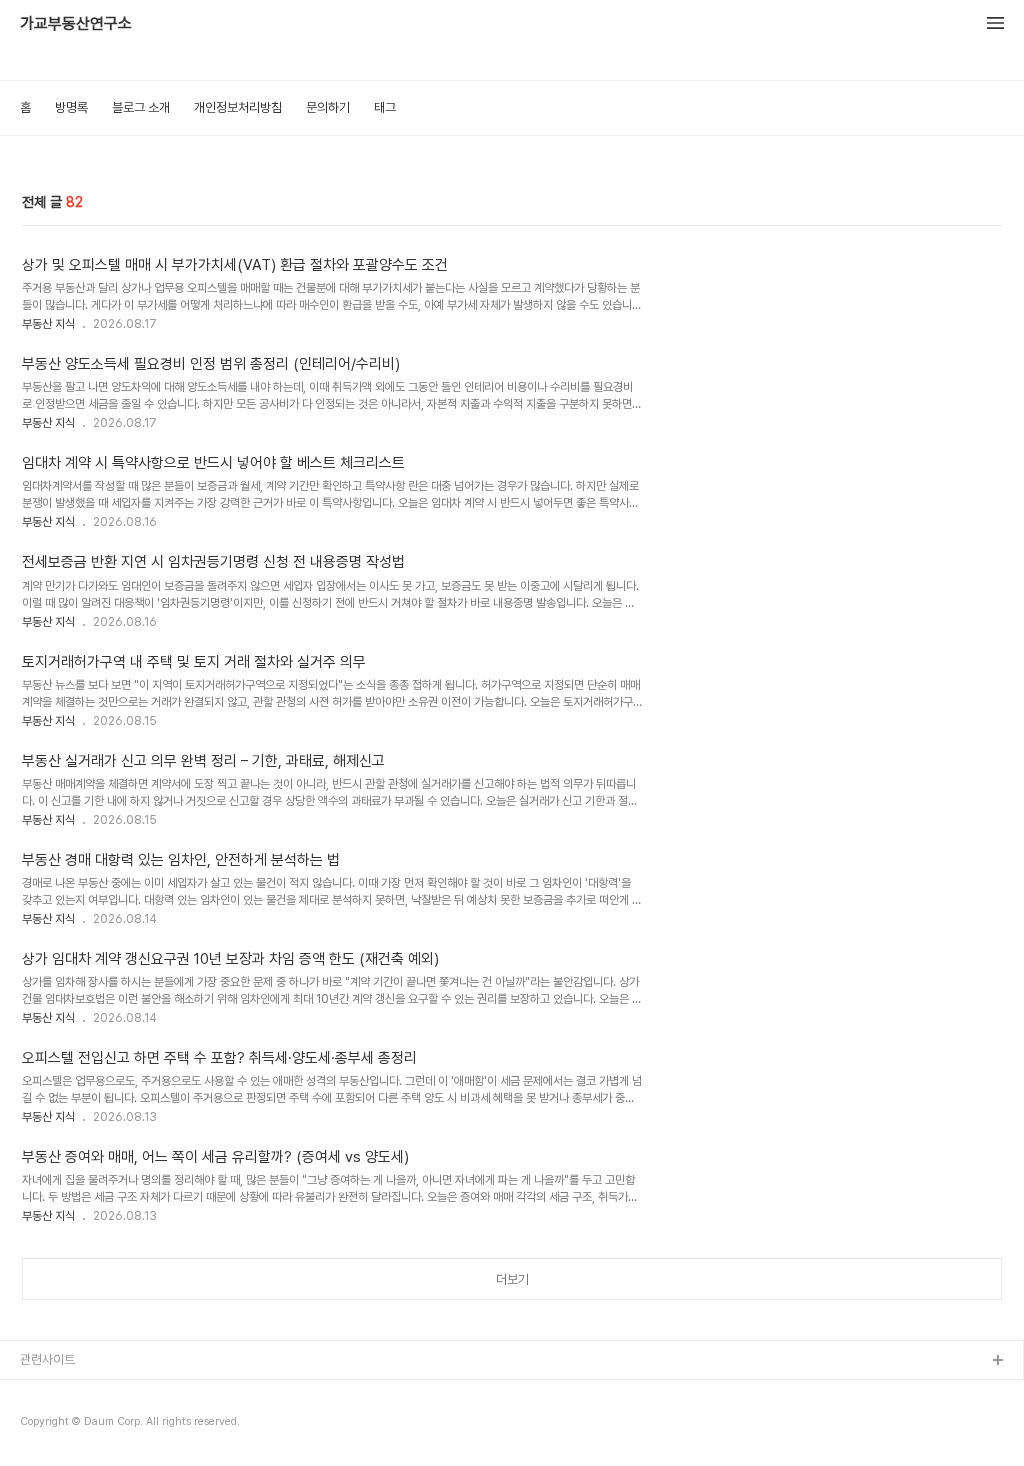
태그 (385, 107)
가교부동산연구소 (76, 24)
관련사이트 (47, 1359)
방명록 (71, 107)
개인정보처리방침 (238, 107)
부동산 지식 (48, 324)
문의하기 (328, 107)
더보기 (512, 1279)
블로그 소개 (141, 107)
